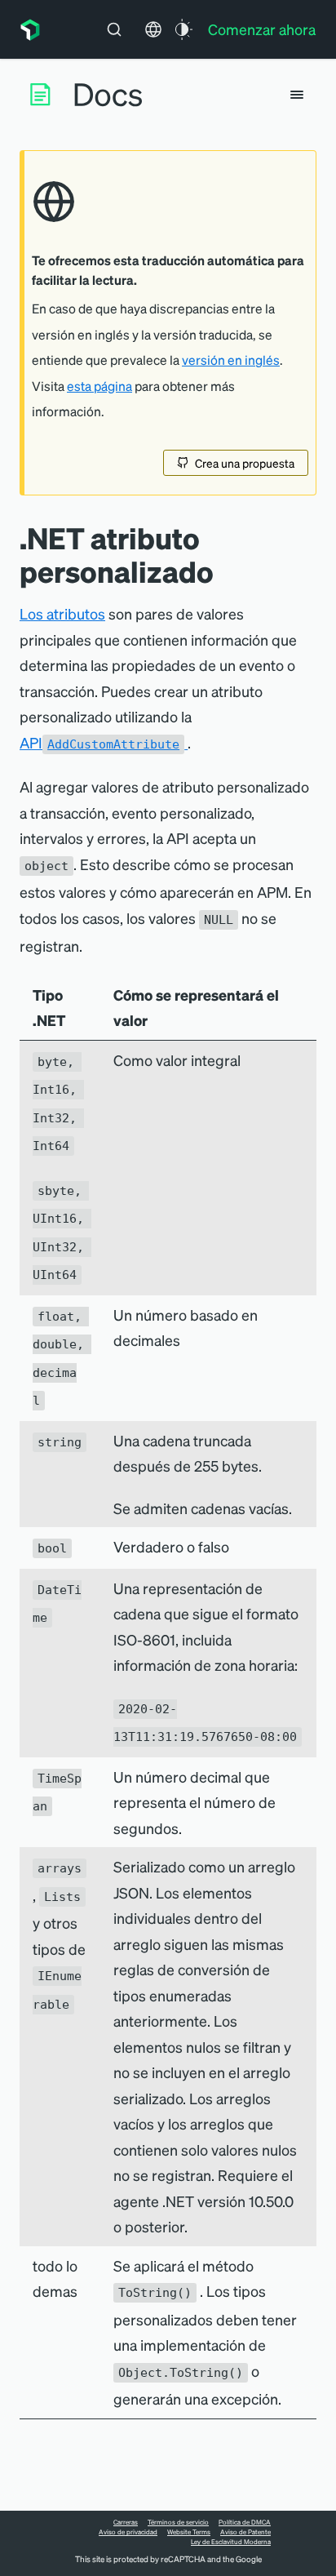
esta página (99, 386)
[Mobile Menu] (297, 95)
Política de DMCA (245, 2522)
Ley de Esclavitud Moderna (231, 2542)
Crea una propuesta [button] (245, 463)
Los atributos (62, 613)
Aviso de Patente (245, 2532)
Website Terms (189, 2532)
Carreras (126, 2522)
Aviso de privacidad (128, 2532)
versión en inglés (231, 360)
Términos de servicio (178, 2522)
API (99, 742)
